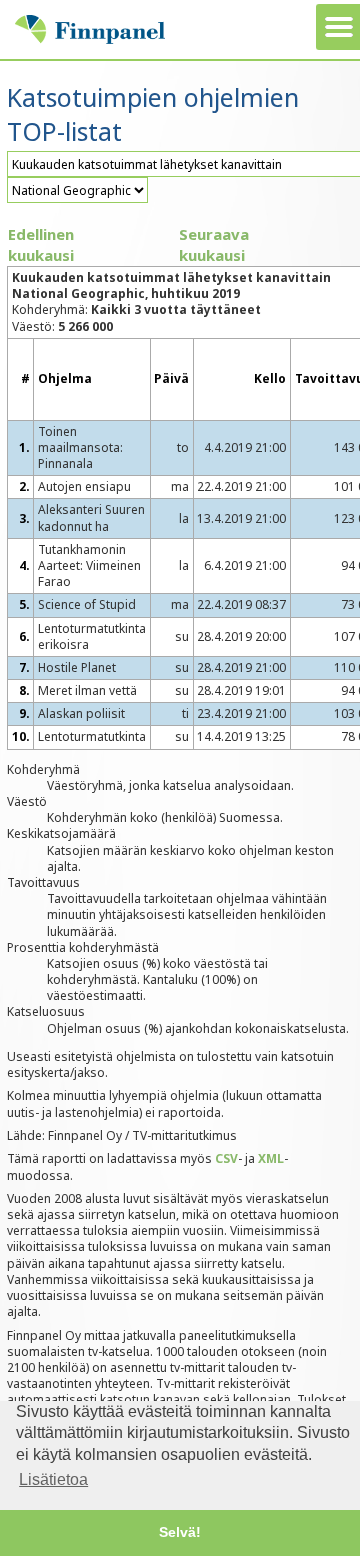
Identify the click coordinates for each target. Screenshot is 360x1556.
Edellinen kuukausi (41, 244)
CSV (226, 1158)
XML (271, 1158)
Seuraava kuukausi (214, 244)
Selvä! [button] (180, 1532)
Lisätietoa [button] (53, 1479)
